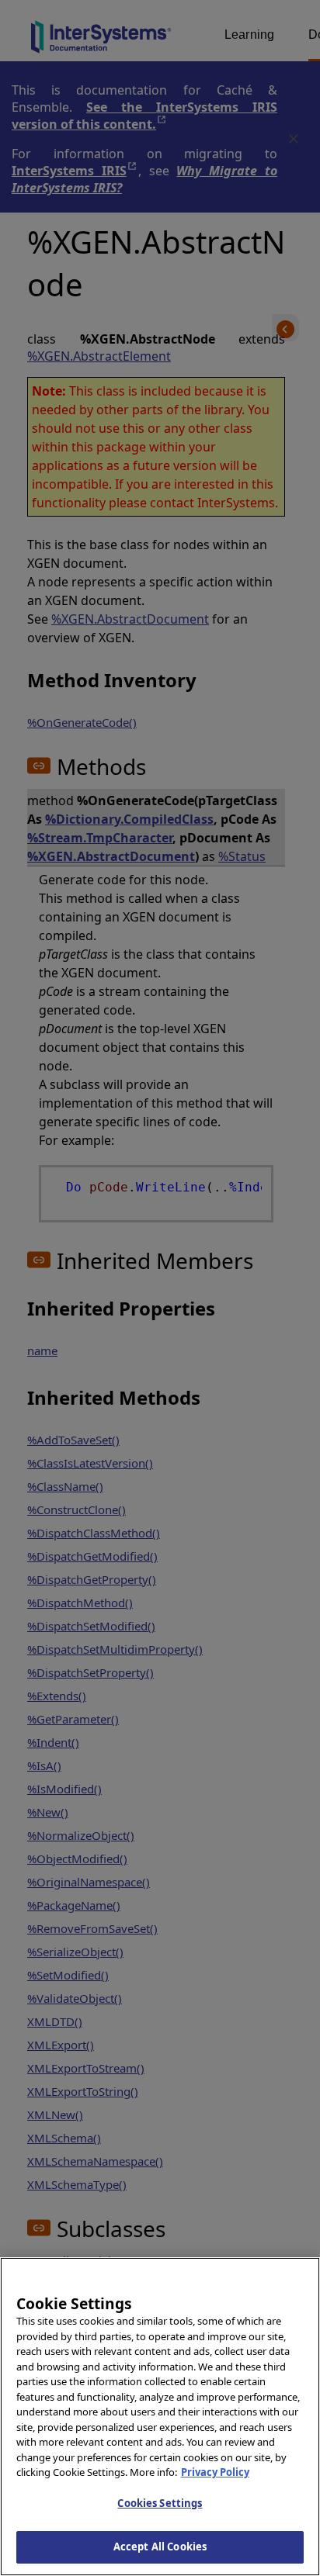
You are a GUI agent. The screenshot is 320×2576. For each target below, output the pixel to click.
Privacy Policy (215, 2472)
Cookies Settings (160, 2503)
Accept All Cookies (160, 2547)
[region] (160, 2417)
